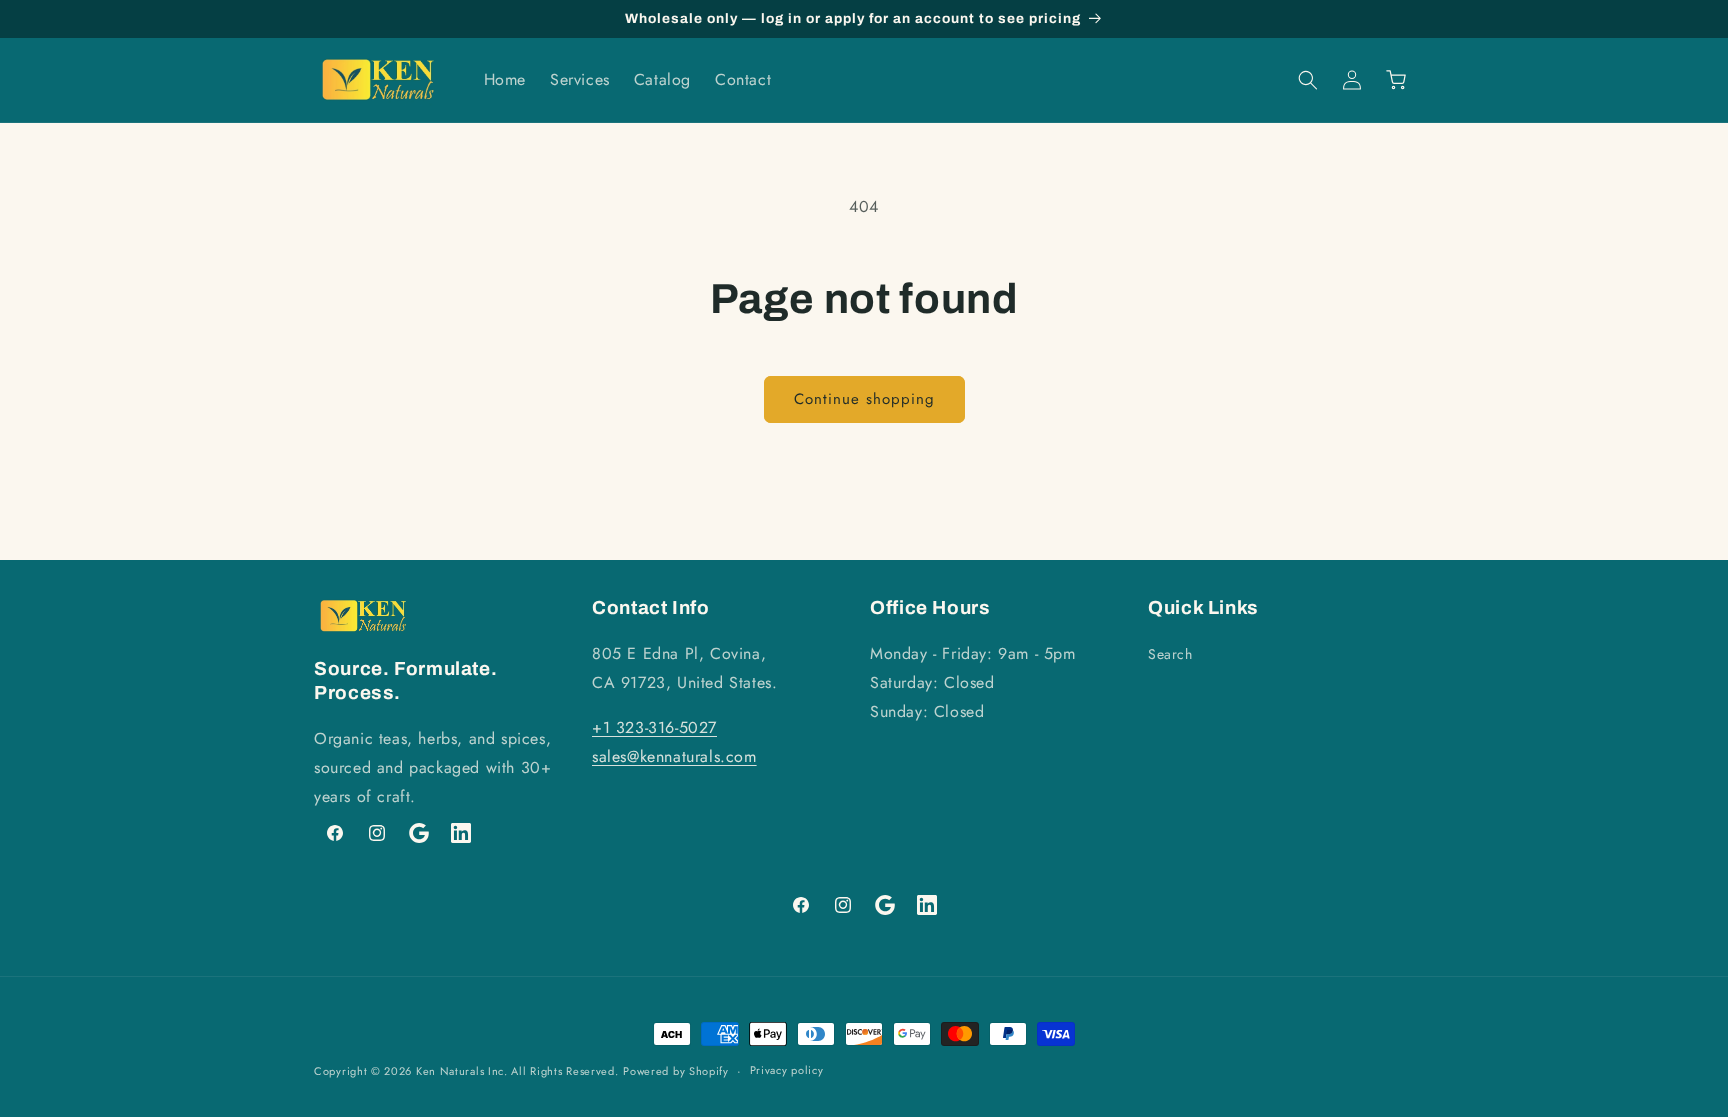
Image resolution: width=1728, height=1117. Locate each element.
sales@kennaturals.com (674, 756)
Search (1170, 654)
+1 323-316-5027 (654, 727)
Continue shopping (864, 399)
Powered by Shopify (676, 1071)
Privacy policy (787, 1070)
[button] (1308, 80)
